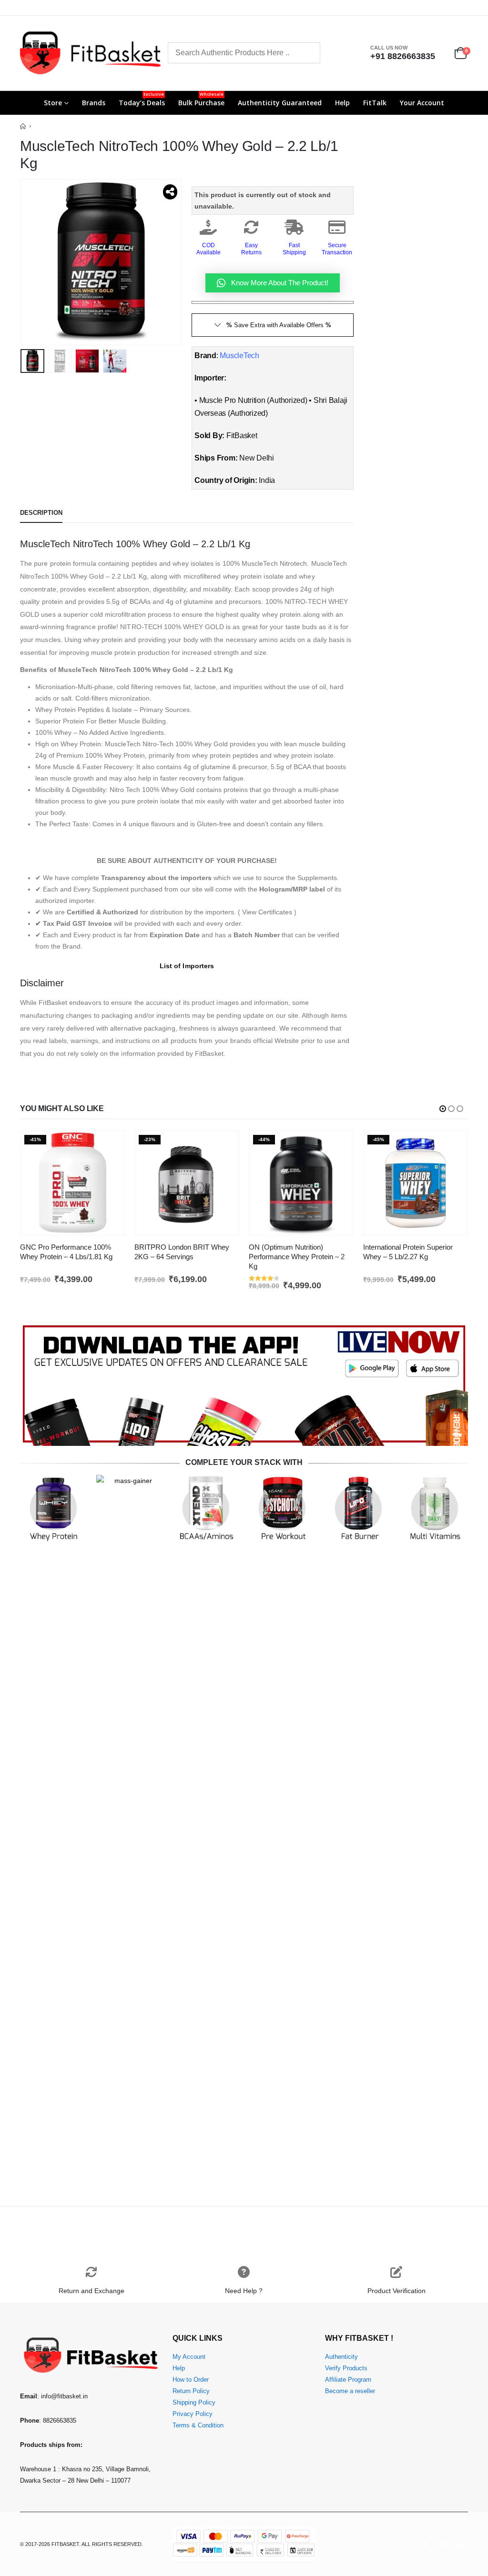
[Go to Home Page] (23, 126)
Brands (94, 103)
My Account (189, 2357)
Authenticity (341, 2357)
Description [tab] (41, 513)
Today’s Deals (142, 99)
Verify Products (346, 2368)
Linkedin (460, 2544)
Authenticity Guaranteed (280, 103)
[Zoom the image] (244, 1327)
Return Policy (191, 2391)
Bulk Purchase (201, 99)
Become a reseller (350, 2391)
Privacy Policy (193, 2414)
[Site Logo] (90, 53)
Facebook (425, 2544)
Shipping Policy (194, 2403)
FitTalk (375, 103)
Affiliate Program (348, 2380)
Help (342, 103)
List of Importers (187, 966)
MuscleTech (239, 356)
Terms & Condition (198, 2426)
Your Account (422, 103)
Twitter (442, 2544)
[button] (22, 262)
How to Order (191, 2380)
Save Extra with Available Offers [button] (279, 325)
